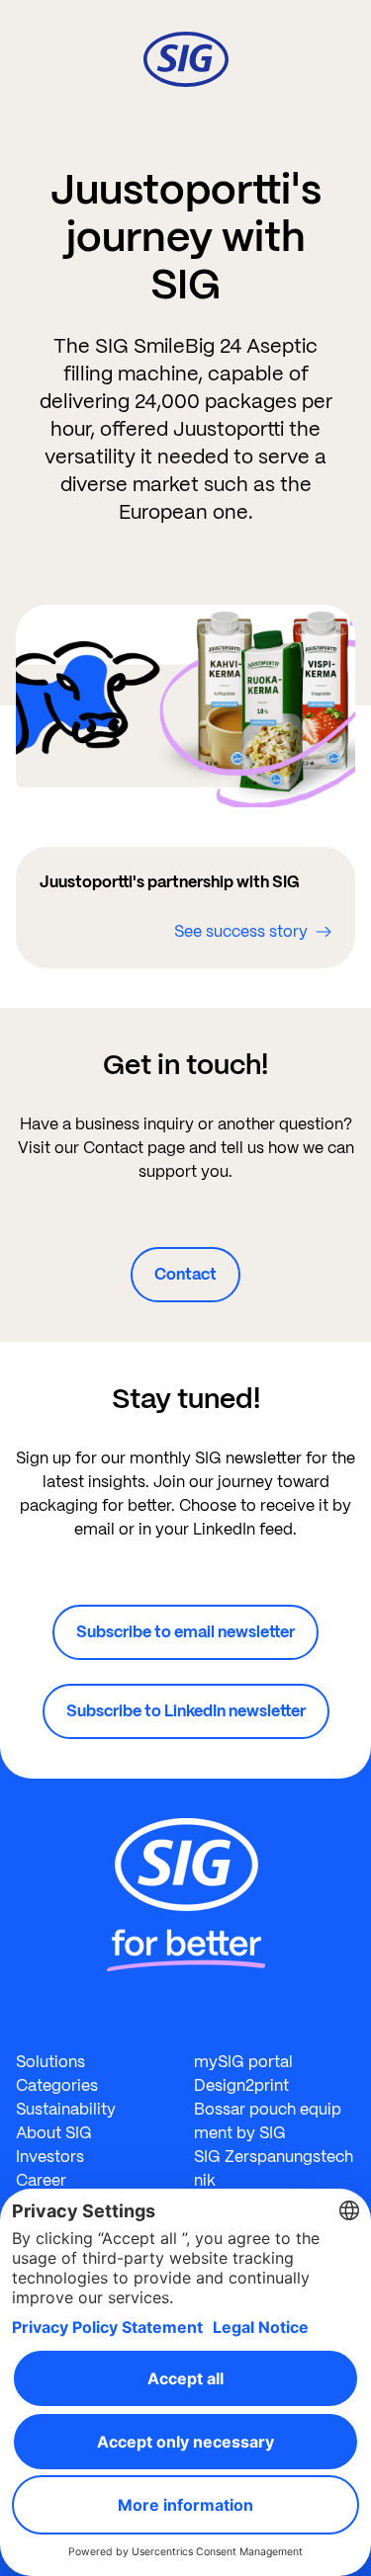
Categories (57, 2085)
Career (41, 2180)
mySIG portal (243, 2062)
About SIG (54, 2133)
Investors (50, 2157)
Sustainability (66, 2109)
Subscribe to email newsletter (185, 1632)
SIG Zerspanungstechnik (274, 2168)
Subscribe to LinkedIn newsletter (186, 1711)
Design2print (241, 2085)
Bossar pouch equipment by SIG (268, 2121)
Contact (185, 1274)
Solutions (50, 2062)
